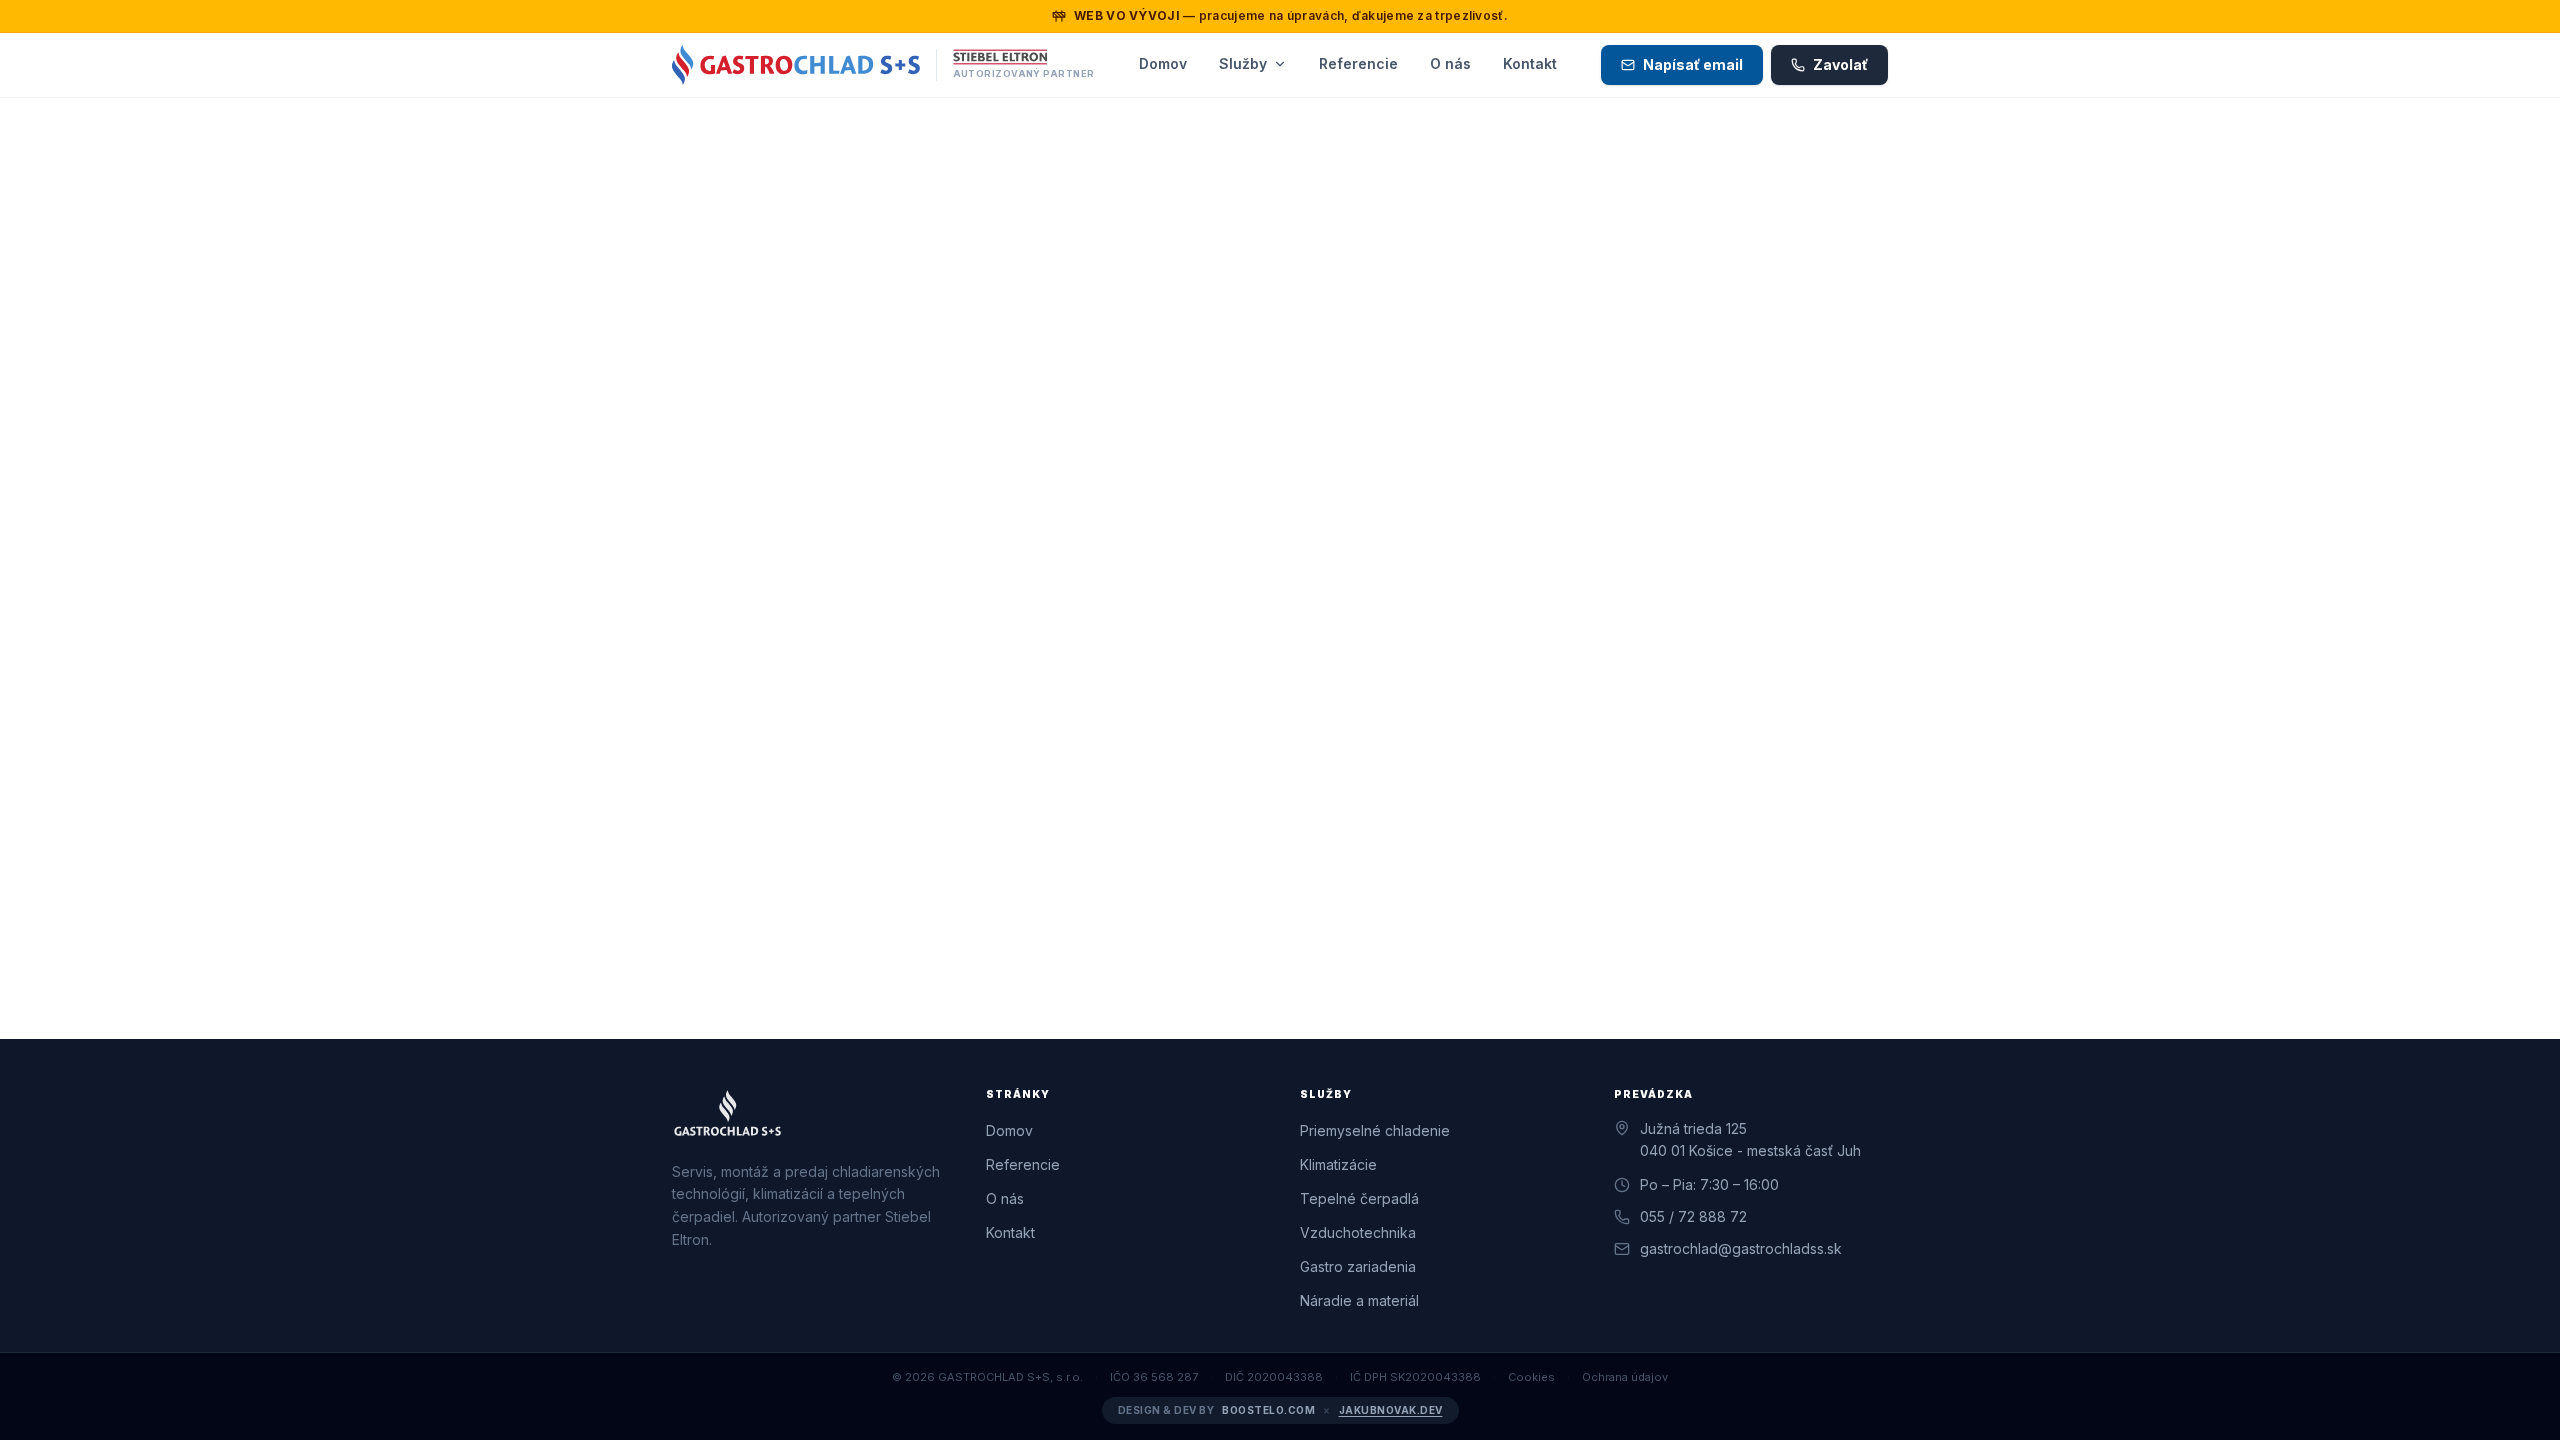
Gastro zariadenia (1358, 1266)
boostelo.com (1268, 1410)
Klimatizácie (1338, 1164)
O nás (1450, 63)
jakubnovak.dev (1391, 1410)
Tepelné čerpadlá (1359, 1198)
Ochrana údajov (1625, 1377)
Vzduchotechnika (1358, 1232)
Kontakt (1530, 63)
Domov (1163, 63)
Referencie (1358, 63)
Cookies (1531, 1377)
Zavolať (1840, 64)
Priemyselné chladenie (1375, 1130)
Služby (1243, 63)
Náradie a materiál (1359, 1300)
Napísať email (1693, 64)
